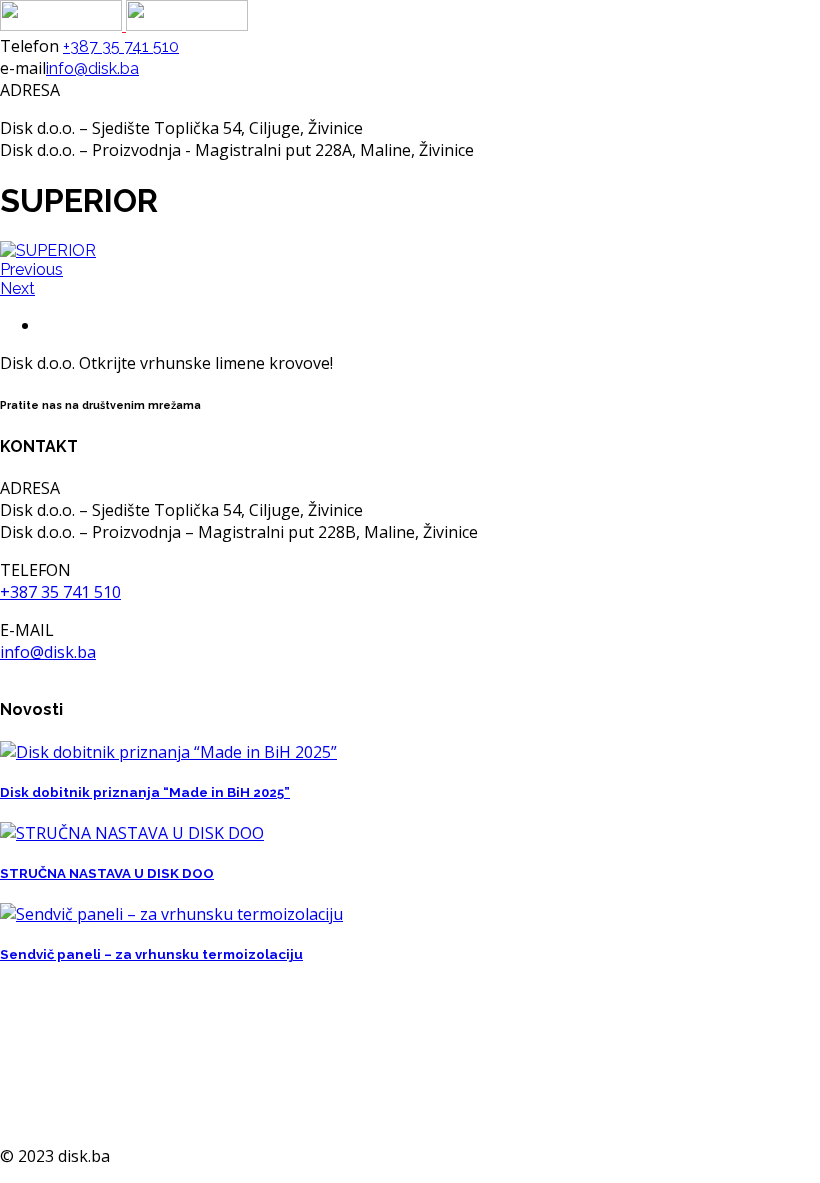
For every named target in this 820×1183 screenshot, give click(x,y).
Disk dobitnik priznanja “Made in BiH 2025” (145, 792)
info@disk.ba (92, 68)
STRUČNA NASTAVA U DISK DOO (107, 873)
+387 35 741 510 (121, 46)
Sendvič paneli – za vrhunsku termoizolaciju (151, 954)
